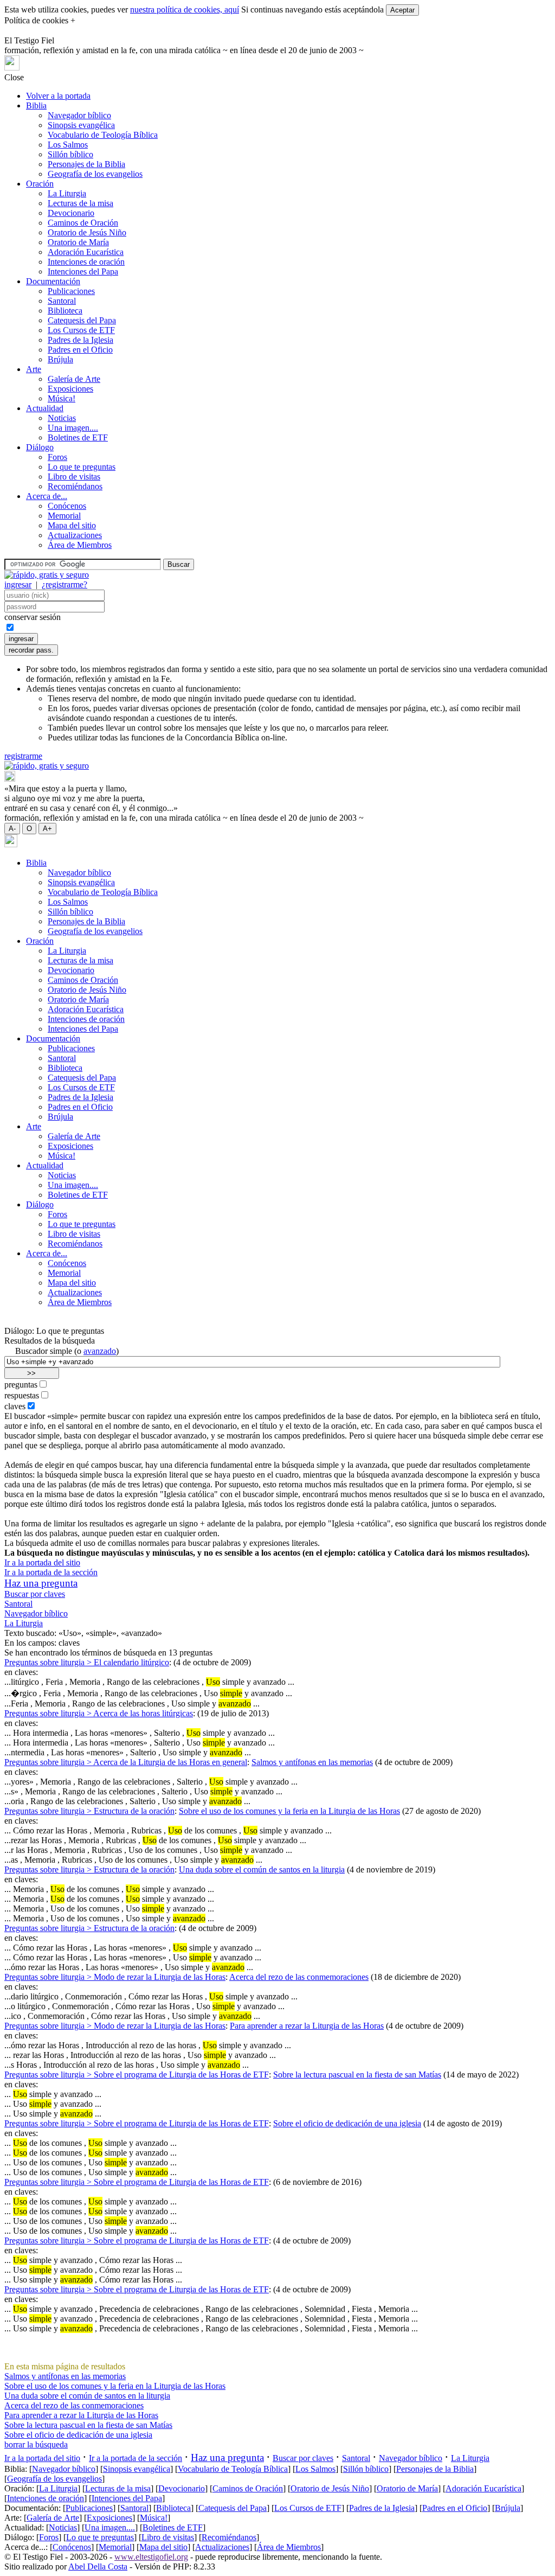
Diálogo (40, 447)
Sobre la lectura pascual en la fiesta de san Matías (357, 2075)
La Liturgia (67, 193)
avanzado (100, 1351)
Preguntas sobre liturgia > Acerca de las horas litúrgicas (99, 1713)
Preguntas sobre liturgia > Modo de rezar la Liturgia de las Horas (115, 1977)
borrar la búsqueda (36, 2444)
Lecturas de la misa (80, 203)
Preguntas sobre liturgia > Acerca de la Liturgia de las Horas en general (126, 1762)
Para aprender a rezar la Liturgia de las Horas (307, 2026)
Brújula (60, 359)
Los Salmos (68, 145)
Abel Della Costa (98, 2567)
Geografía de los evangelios (95, 174)
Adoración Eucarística (86, 252)
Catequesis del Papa (82, 320)
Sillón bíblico (70, 154)
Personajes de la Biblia (86, 164)
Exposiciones (70, 389)
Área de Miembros (80, 545)
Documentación (53, 281)
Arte (34, 369)
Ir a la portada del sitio (42, 1562)
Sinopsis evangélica (81, 125)
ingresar (18, 584)
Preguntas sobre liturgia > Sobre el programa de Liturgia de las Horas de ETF (137, 2075)
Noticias (62, 418)
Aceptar (402, 10)
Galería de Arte (74, 379)
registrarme (23, 756)
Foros (57, 457)
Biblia (36, 106)
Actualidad (45, 408)
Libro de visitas (74, 477)
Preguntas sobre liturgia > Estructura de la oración (89, 1811)
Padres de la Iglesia (80, 340)
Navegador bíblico (79, 115)
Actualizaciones (75, 535)
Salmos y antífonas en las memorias (312, 1762)
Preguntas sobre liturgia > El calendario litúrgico (87, 1662)
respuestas (22, 1395)
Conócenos (67, 506)
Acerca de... (47, 496)
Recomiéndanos (75, 486)
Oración (40, 184)
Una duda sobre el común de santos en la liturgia (262, 1869)
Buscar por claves (35, 1594)
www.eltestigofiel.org (151, 2557)
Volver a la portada (58, 96)
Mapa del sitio (72, 525)
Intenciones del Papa (83, 271)
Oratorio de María (78, 242)
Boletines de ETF (78, 437)
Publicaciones (71, 291)
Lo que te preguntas (82, 467)
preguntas (21, 1385)
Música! (62, 398)
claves (15, 1406)
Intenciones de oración (86, 262)
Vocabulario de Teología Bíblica (103, 135)
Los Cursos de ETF (81, 330)
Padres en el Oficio (80, 350)
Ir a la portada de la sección (51, 1572)
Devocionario (71, 213)
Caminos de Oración (83, 223)
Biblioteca (65, 311)
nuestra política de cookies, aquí (185, 9)
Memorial (64, 516)
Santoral (62, 301)
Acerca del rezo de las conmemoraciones (299, 1977)
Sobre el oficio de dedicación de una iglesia (347, 2123)
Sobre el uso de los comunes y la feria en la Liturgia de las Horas (289, 1811)
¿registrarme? (64, 584)
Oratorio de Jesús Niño (87, 232)
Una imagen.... (73, 428)
